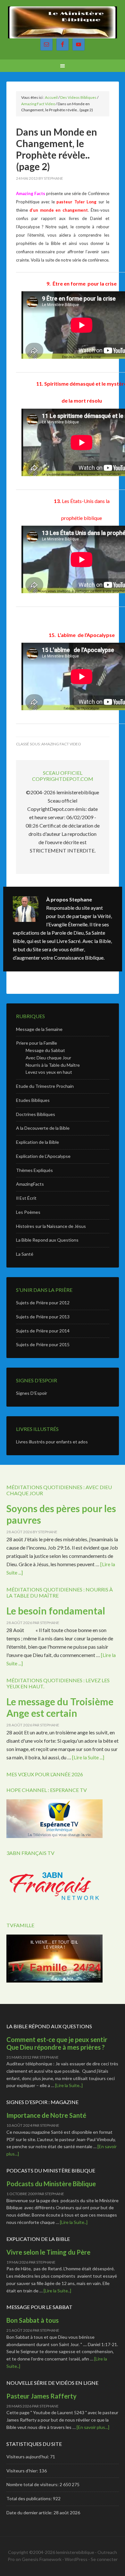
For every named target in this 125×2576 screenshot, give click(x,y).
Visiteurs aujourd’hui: (28, 2457)
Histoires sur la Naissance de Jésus (51, 1226)
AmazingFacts (30, 1184)
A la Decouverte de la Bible (43, 1128)
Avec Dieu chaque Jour (48, 1058)
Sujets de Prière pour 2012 (43, 1303)
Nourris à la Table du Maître (53, 1065)
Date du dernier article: (30, 2513)
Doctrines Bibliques (36, 1114)
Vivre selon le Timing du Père (48, 2252)
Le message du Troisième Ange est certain (60, 1707)
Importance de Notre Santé (46, 2115)
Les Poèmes (28, 1212)
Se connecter (104, 2559)
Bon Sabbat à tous (33, 2320)
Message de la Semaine (39, 1029)
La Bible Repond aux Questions (47, 1240)
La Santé (25, 1254)
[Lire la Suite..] (69, 2085)
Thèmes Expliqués (34, 1170)
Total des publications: (30, 2498)
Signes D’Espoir (32, 1393)
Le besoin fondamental (56, 1611)
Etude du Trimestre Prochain (45, 1086)
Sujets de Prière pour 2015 (43, 1344)
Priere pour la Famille (37, 1043)
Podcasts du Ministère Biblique (51, 2184)
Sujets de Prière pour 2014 (43, 1331)
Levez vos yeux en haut (49, 1072)
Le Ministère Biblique (63, 22)
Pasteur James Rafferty (42, 2396)
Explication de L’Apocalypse (43, 1156)
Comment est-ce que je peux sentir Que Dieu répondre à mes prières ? (57, 2043)
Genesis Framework (42, 2559)
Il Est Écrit (26, 1198)
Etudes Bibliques (33, 1100)
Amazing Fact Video (61, 744)
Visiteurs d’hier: (23, 2471)
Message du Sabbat (45, 1050)
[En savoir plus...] (93, 2427)
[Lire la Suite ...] (88, 1757)
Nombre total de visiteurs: (33, 2484)
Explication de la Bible (37, 1142)
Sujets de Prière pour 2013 (43, 1317)
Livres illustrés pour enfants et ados (52, 1442)
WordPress (76, 2559)
